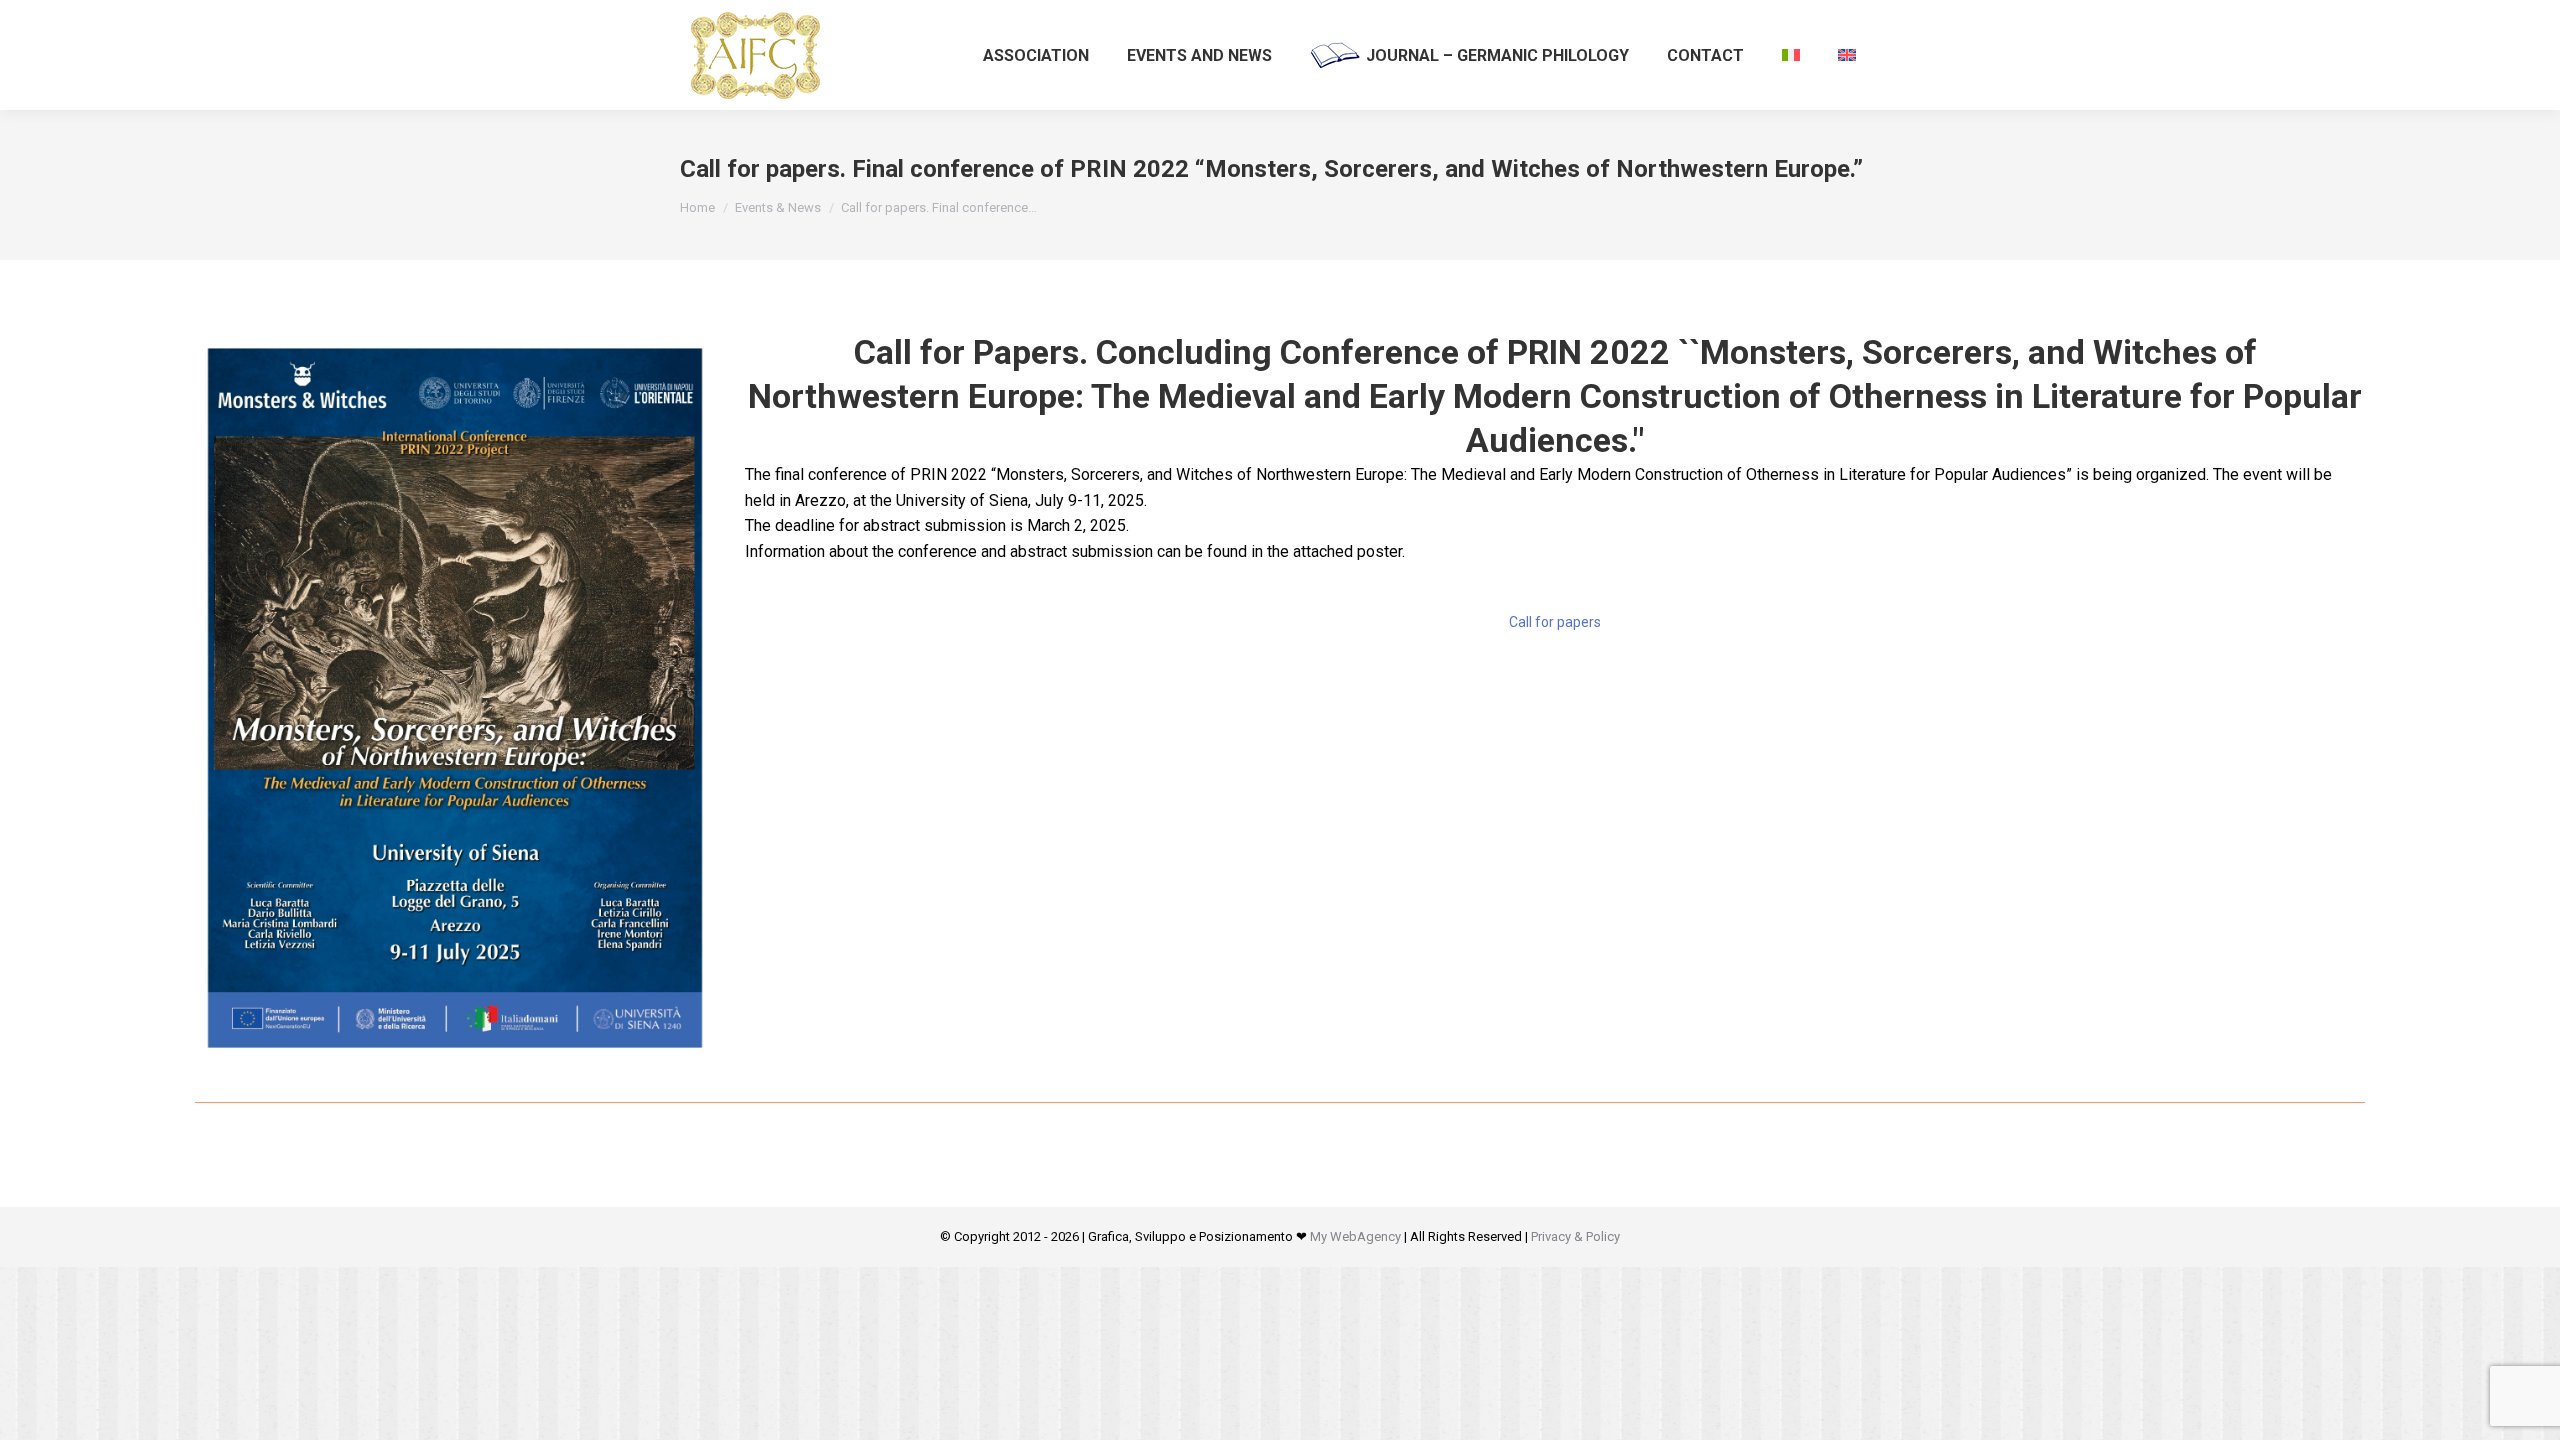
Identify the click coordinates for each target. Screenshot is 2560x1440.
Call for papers (1555, 622)
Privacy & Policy (1575, 1236)
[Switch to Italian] (1791, 55)
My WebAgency (1355, 1236)
